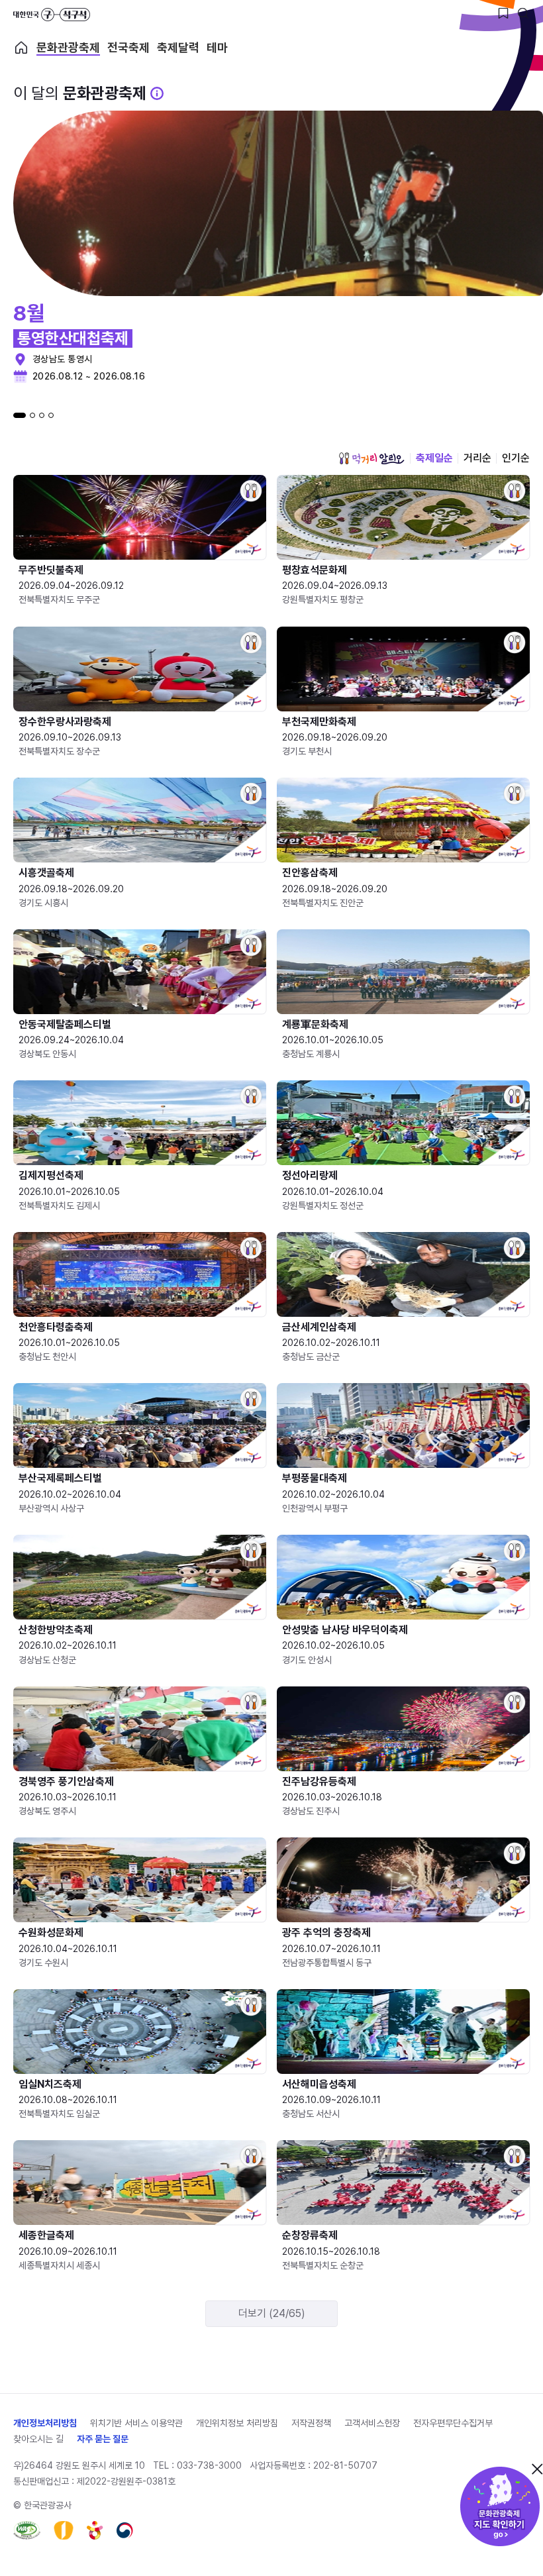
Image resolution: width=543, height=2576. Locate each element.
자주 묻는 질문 (103, 2439)
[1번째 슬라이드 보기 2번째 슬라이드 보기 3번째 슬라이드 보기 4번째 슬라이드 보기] (33, 415)
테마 (217, 48)
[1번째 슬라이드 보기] (20, 415)
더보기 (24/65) (272, 2313)
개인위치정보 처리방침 (237, 2423)
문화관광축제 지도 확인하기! (500, 2506)
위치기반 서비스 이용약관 (136, 2423)
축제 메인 (21, 48)
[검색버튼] (523, 13)
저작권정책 (311, 2423)
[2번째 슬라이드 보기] (32, 415)
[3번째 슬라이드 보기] (42, 415)
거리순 (477, 458)
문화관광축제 (68, 48)
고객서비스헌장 (372, 2423)
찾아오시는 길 (38, 2439)
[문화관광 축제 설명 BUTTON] (157, 93)
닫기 (537, 2469)
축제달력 (178, 48)
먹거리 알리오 (371, 458)
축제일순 (434, 458)
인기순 (516, 458)
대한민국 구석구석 (52, 15)
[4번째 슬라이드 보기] (51, 415)
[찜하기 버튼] (503, 13)
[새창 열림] (27, 2530)
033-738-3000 (209, 2465)
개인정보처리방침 (45, 2423)
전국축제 (128, 48)
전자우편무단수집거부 (453, 2423)
